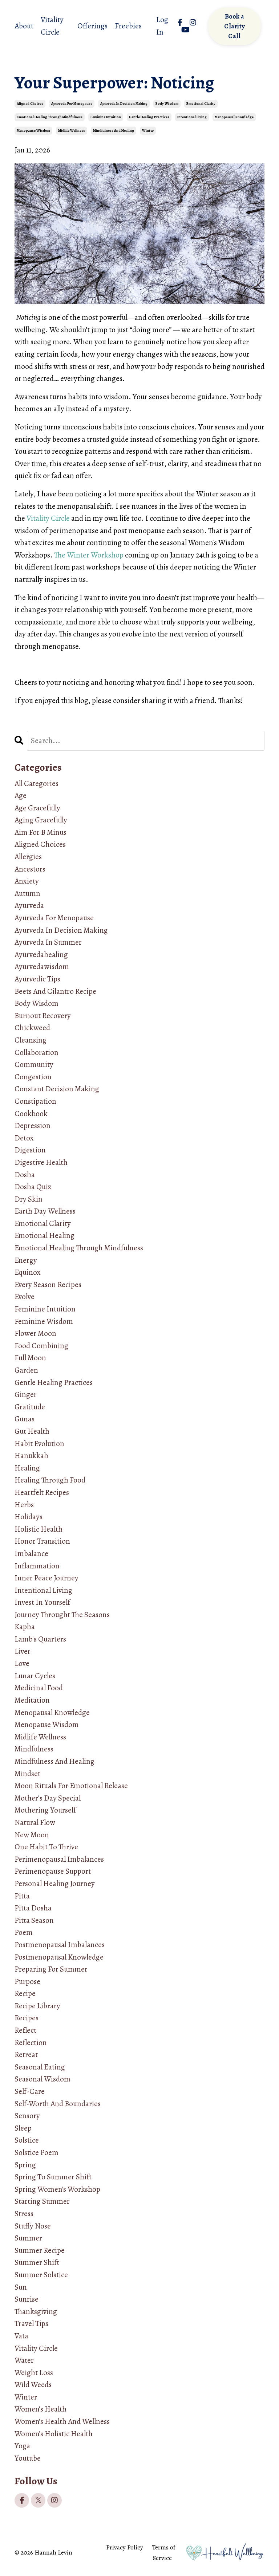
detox (24, 1138)
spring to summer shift (53, 2177)
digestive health (41, 1162)
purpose (27, 1981)
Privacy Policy (125, 2547)
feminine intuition (106, 117)
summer (28, 2238)
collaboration (37, 1052)
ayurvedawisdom (42, 967)
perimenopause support (53, 1871)
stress (24, 2214)
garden (26, 1370)
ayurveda (29, 905)
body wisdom (167, 104)
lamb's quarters (40, 1639)
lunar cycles (35, 1676)
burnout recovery (43, 1016)
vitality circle (36, 2348)
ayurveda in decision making (124, 104)
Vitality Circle (52, 26)
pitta (22, 1896)
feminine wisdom (44, 1321)
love (22, 1663)
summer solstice (41, 2275)
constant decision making (57, 1089)
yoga (22, 2446)
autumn (27, 893)
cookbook (31, 1114)
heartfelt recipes (42, 1492)
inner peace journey (46, 1578)
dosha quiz (33, 1187)
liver (23, 1651)
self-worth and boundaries (58, 2104)
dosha (25, 1175)
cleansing (31, 1040)
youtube (28, 2458)
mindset (27, 1774)
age (21, 795)
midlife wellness (72, 130)
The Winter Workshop (89, 555)
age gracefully (37, 808)
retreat (26, 2055)
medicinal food (39, 1688)
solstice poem (37, 2152)
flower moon (35, 1333)
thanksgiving (36, 2311)
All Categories (37, 783)
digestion (30, 1150)
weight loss (34, 2373)
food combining (41, 1346)
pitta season (34, 1920)
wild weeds (33, 2385)
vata (21, 2336)
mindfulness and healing (114, 130)
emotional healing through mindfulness (50, 117)
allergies (28, 857)
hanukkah (31, 1456)
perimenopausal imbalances (59, 1859)
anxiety (27, 881)
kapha (25, 1627)
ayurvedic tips (37, 979)
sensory (27, 2116)
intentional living (192, 117)
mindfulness (34, 1749)
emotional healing (45, 1235)
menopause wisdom (33, 130)
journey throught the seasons (62, 1615)
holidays (29, 1517)
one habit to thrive (46, 1847)
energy (26, 1260)
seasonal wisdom (43, 2079)
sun (21, 2287)
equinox (28, 1272)
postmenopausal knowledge (59, 1957)
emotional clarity (201, 104)
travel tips (31, 2323)
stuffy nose (33, 2226)
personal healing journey (55, 1884)
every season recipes (48, 1285)
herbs (24, 1505)
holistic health (39, 1529)
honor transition (42, 1541)
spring (25, 2165)
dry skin (29, 1199)
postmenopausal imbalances (60, 1945)
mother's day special (48, 1798)
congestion (33, 1077)
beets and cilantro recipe (55, 991)
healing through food (50, 1480)
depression (33, 1126)
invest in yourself (42, 1602)
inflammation (37, 1566)
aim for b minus (41, 832)
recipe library (37, 2006)
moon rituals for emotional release (71, 1786)
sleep (23, 2128)
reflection (31, 2043)
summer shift (37, 2262)
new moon (32, 1835)
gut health (32, 1431)
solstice (27, 2140)
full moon (30, 1358)
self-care (30, 2091)
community (34, 1064)
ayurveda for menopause (72, 104)
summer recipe (40, 2250)
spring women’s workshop (57, 2189)
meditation (32, 1700)
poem (24, 1932)
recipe (25, 1993)
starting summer (42, 2201)
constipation (35, 1101)
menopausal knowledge (234, 117)
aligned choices (30, 104)
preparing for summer (51, 1969)
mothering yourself (45, 1810)
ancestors (30, 869)
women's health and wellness (62, 2421)
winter (148, 130)
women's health (41, 2409)
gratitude (30, 1407)
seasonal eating (40, 2067)
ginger (26, 1394)
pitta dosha (33, 1908)
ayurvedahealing (41, 954)
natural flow (35, 1822)
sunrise (27, 2299)
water (24, 2360)
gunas (25, 1419)
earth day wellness (45, 1211)
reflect (25, 2030)
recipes (27, 2018)
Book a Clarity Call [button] (234, 26)
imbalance (31, 1553)
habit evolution (39, 1444)
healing (27, 1468)
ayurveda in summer (48, 942)
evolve (25, 1297)
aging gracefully (41, 820)
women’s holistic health (54, 2434)
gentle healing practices (149, 117)
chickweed (32, 1028)
